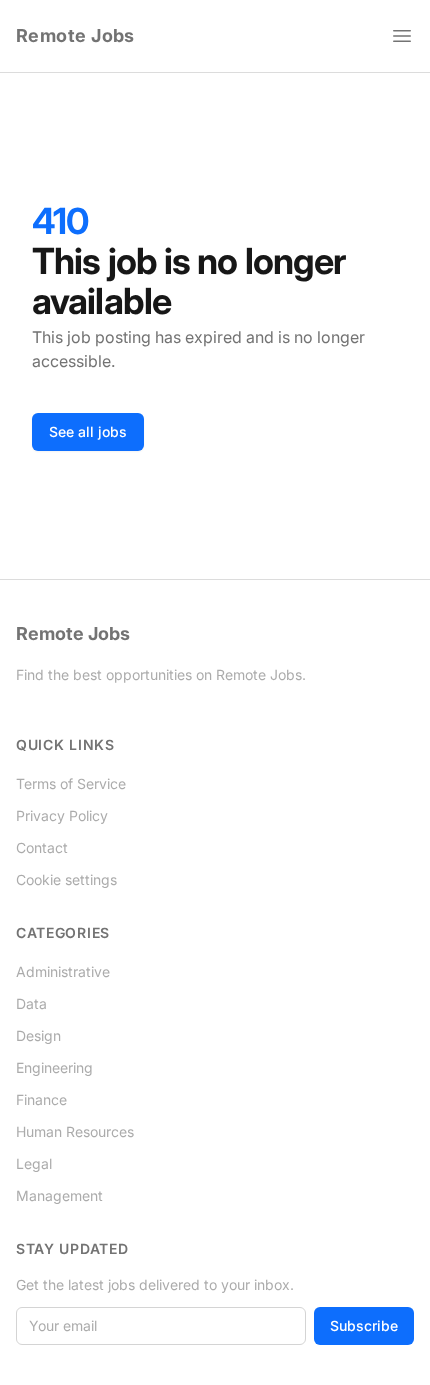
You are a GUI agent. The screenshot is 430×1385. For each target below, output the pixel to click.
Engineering (54, 1067)
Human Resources (75, 1131)
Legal (34, 1163)
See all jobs (88, 431)
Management (59, 1195)
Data (31, 1003)
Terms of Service (71, 783)
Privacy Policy (62, 815)
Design (38, 1035)
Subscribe (364, 1325)
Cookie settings (66, 879)
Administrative (63, 971)
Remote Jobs (75, 35)
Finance (41, 1099)
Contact (42, 847)
